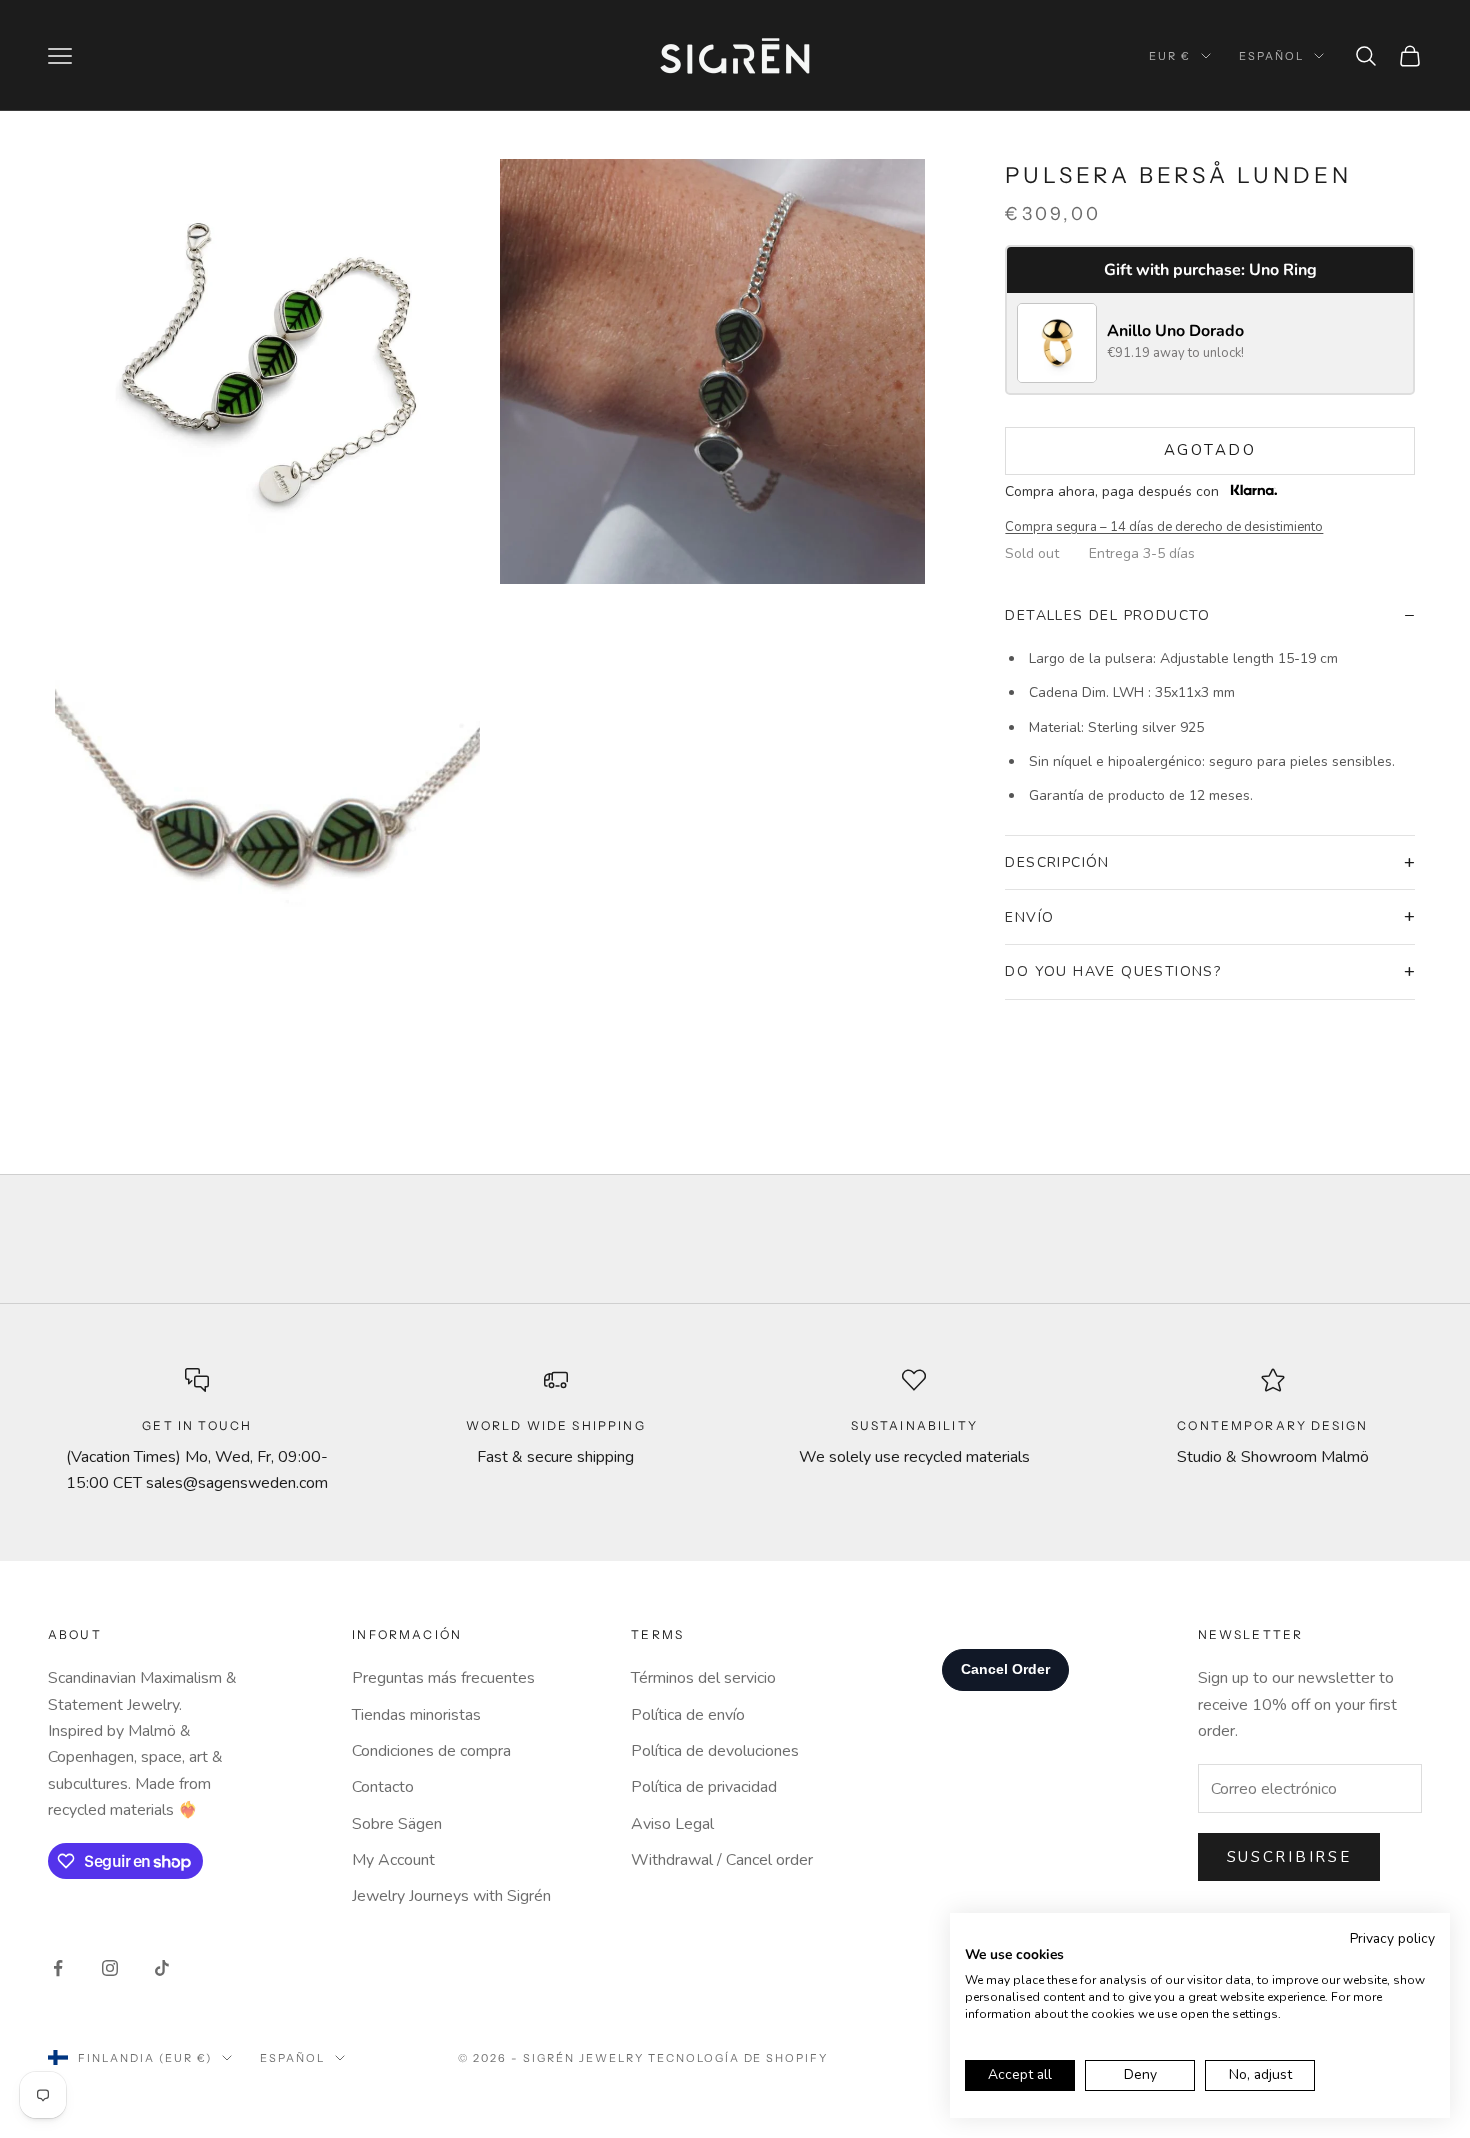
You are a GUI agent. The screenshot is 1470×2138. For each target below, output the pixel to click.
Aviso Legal (672, 1824)
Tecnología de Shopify (738, 2058)
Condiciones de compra (431, 1751)
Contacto (383, 1787)
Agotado (1210, 450)
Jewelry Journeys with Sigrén (451, 1896)
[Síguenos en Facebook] (58, 1968)
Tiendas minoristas (416, 1715)
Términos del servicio (703, 1678)
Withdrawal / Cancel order (722, 1860)
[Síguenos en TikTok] (162, 1968)
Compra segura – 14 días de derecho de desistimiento (1164, 527)
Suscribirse (1289, 1857)
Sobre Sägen (397, 1824)
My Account (393, 1860)
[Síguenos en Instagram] (110, 1968)
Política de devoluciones (715, 1751)
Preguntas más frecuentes (443, 1678)
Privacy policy (1392, 1938)
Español (1271, 56)
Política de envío (688, 1715)
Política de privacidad (704, 1787)
